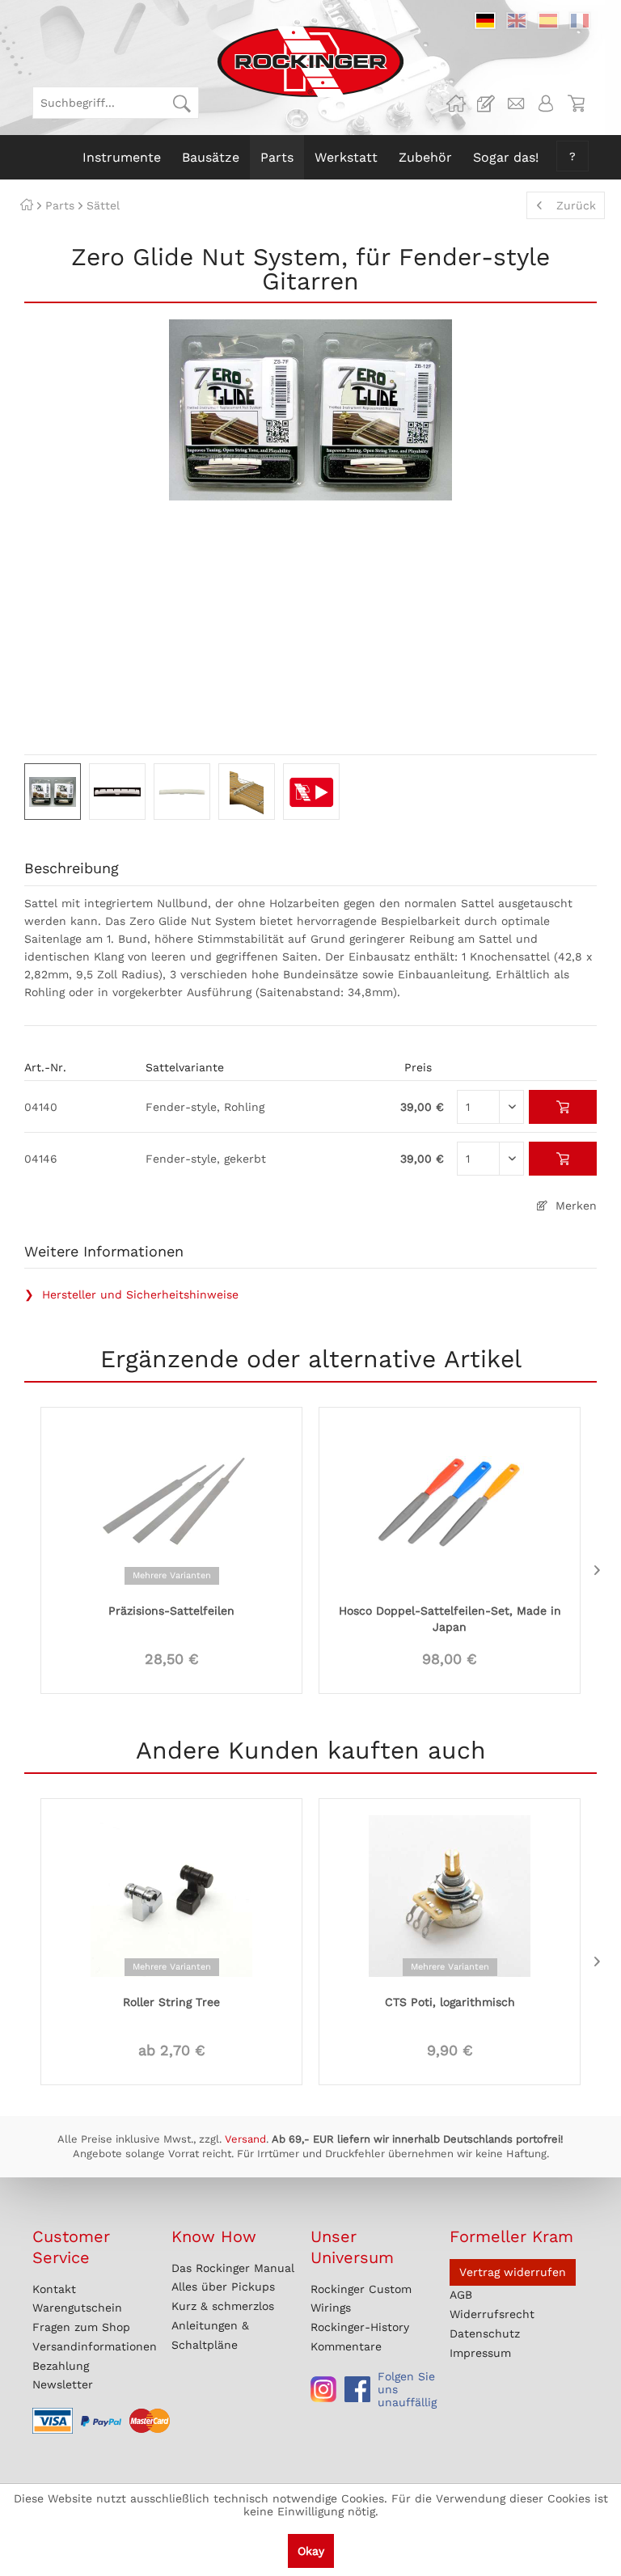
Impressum (480, 2353)
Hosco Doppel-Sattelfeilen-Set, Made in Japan (450, 1619)
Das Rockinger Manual (233, 2268)
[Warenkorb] (576, 103)
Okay (311, 2551)
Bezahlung (61, 2366)
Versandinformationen (95, 2346)
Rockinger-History (360, 2327)
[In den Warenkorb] (563, 1107)
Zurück (576, 205)
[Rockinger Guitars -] (456, 103)
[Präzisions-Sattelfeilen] (171, 1503)
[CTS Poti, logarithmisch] (450, 1894)
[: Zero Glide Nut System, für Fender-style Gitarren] (53, 792)
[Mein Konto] (546, 103)
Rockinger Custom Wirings (361, 2299)
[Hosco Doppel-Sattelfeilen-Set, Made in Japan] (450, 1503)
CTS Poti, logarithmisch (450, 2002)
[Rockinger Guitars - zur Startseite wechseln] (310, 61)
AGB (461, 2295)
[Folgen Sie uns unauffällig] (323, 2389)
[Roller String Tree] (171, 1894)
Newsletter (63, 2384)
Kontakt (54, 2289)
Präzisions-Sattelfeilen (171, 1611)
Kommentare (346, 2346)
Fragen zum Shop (81, 2327)
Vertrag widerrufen (513, 2272)
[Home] (27, 205)
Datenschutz (485, 2333)
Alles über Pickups (223, 2287)
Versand (245, 2139)
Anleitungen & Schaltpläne (210, 2335)
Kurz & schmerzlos (223, 2306)
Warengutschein (77, 2308)
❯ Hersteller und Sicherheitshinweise (131, 1294)
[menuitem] (116, 103)
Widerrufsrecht (492, 2314)
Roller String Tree (171, 2002)
